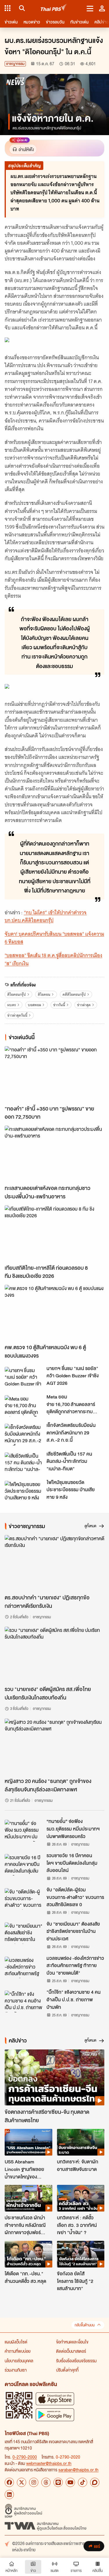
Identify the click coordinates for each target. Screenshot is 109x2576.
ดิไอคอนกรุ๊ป (17, 994)
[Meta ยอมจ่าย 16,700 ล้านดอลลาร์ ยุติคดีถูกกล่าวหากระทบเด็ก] (24, 1406)
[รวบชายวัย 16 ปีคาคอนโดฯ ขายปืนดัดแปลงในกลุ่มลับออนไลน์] (24, 1865)
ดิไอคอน (44, 994)
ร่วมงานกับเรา (16, 2370)
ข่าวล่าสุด (84, 1005)
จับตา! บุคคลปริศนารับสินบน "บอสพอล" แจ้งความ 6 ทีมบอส (54, 938)
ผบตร (12, 1005)
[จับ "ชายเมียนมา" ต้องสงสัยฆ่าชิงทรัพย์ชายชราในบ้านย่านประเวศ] (24, 1933)
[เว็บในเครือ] (8, 8)
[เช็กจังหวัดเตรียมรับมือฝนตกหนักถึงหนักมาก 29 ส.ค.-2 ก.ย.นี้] (24, 1434)
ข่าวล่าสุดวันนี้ (17, 1015)
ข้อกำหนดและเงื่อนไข (72, 2342)
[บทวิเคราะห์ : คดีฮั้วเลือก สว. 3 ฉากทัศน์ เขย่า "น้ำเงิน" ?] (81, 2198)
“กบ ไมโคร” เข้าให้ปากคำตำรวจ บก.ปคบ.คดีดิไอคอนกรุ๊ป (46, 916)
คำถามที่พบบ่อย (18, 2351)
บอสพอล (34, 1005)
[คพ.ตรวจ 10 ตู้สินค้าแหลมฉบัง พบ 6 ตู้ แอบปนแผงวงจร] (54, 1313)
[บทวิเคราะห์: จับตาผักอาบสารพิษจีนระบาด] (81, 2142)
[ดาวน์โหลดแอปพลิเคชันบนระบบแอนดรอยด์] (55, 2415)
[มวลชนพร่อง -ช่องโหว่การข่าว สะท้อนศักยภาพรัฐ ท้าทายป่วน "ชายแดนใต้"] (24, 1967)
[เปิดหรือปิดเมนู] (90, 8)
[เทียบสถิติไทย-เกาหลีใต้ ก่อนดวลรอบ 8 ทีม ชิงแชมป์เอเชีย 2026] (54, 1233)
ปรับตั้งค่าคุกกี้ (67, 2370)
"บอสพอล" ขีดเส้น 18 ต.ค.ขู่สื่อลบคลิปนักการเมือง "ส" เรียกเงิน (53, 959)
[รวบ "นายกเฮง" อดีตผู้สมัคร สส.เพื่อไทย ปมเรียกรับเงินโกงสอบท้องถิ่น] (54, 1655)
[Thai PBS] (54, 8)
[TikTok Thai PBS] (83, 2482)
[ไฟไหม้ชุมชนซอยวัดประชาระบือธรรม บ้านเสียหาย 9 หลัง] (24, 1492)
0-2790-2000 (25, 2457)
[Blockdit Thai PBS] (95, 2482)
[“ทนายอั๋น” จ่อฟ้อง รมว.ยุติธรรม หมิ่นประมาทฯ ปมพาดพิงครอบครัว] (24, 1831)
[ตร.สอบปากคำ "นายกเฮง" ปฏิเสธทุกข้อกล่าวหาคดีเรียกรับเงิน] (54, 1563)
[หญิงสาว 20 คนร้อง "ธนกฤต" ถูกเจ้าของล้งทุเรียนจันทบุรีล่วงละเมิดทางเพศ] (54, 1747)
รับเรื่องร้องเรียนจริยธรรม (76, 2361)
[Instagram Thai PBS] (34, 2482)
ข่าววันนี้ (59, 1005)
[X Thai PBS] (22, 2482)
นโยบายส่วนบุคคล (19, 2361)
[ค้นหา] (21, 8)
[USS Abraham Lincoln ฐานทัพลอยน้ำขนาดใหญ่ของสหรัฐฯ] (28, 2142)
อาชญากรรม (15, 64)
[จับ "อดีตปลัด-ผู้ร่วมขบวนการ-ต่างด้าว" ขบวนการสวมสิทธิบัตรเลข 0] (24, 1899)
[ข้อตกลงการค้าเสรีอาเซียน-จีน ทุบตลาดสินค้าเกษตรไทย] (54, 2077)
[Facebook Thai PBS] (9, 2482)
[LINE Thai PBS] (58, 2482)
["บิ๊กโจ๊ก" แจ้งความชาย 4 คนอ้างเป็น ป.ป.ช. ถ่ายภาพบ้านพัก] (24, 2001)
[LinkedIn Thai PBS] (9, 2495)
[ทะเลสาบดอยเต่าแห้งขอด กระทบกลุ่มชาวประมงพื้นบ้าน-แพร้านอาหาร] (54, 1154)
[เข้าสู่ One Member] (102, 8)
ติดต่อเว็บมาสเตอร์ (71, 2351)
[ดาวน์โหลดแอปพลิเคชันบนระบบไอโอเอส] (55, 2399)
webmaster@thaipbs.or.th (49, 2463)
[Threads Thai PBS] (46, 2482)
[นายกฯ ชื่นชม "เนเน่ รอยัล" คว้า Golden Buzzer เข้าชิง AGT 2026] (24, 1378)
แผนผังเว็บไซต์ (16, 2342)
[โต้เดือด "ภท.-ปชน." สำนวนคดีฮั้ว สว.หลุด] (28, 2254)
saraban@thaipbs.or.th (78, 2470)
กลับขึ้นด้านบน (85, 2325)
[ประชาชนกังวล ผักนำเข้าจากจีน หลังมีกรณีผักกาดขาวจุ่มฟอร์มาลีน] (28, 2198)
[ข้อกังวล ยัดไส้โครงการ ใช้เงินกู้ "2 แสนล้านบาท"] (81, 2254)
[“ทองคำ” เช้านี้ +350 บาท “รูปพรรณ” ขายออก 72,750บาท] (54, 1074)
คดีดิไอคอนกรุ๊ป (74, 994)
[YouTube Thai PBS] (70, 2482)
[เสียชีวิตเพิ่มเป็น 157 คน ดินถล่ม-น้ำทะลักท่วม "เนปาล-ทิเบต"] (24, 1463)
